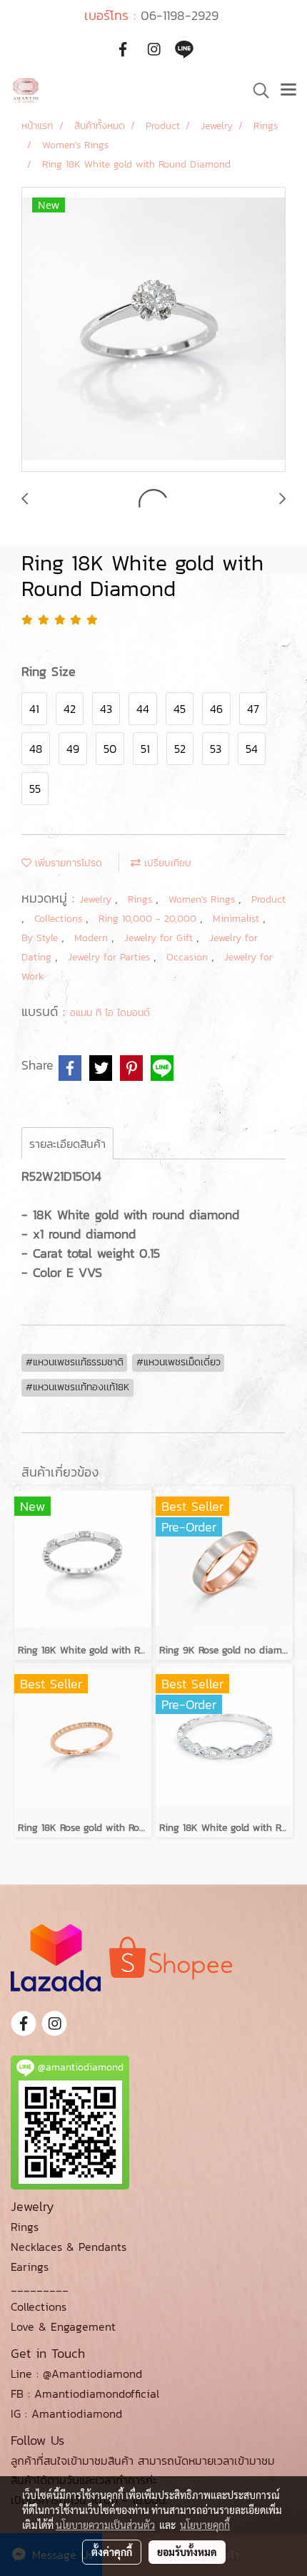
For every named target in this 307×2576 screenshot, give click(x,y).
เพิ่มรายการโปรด (67, 863)
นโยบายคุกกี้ (205, 2525)
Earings (30, 2267)
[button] (256, 91)
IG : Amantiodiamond (66, 2413)
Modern (93, 938)
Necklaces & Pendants (69, 2247)
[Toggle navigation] (288, 91)
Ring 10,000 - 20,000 (149, 919)
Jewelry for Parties (111, 957)
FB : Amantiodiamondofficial (85, 2393)
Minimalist (238, 919)
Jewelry (97, 899)
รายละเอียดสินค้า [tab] (67, 1144)
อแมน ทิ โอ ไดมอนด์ (110, 1013)
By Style (41, 938)
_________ (40, 2287)
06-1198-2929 (180, 15)
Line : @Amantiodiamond (76, 2374)
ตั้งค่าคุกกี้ (112, 2552)
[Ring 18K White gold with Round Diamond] (153, 330)
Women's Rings (203, 899)
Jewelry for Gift (160, 938)
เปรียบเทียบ (166, 863)
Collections (60, 919)
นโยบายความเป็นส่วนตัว (105, 2525)
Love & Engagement (63, 2326)
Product (268, 899)
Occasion (189, 957)
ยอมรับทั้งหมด (187, 2552)
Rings (142, 899)
